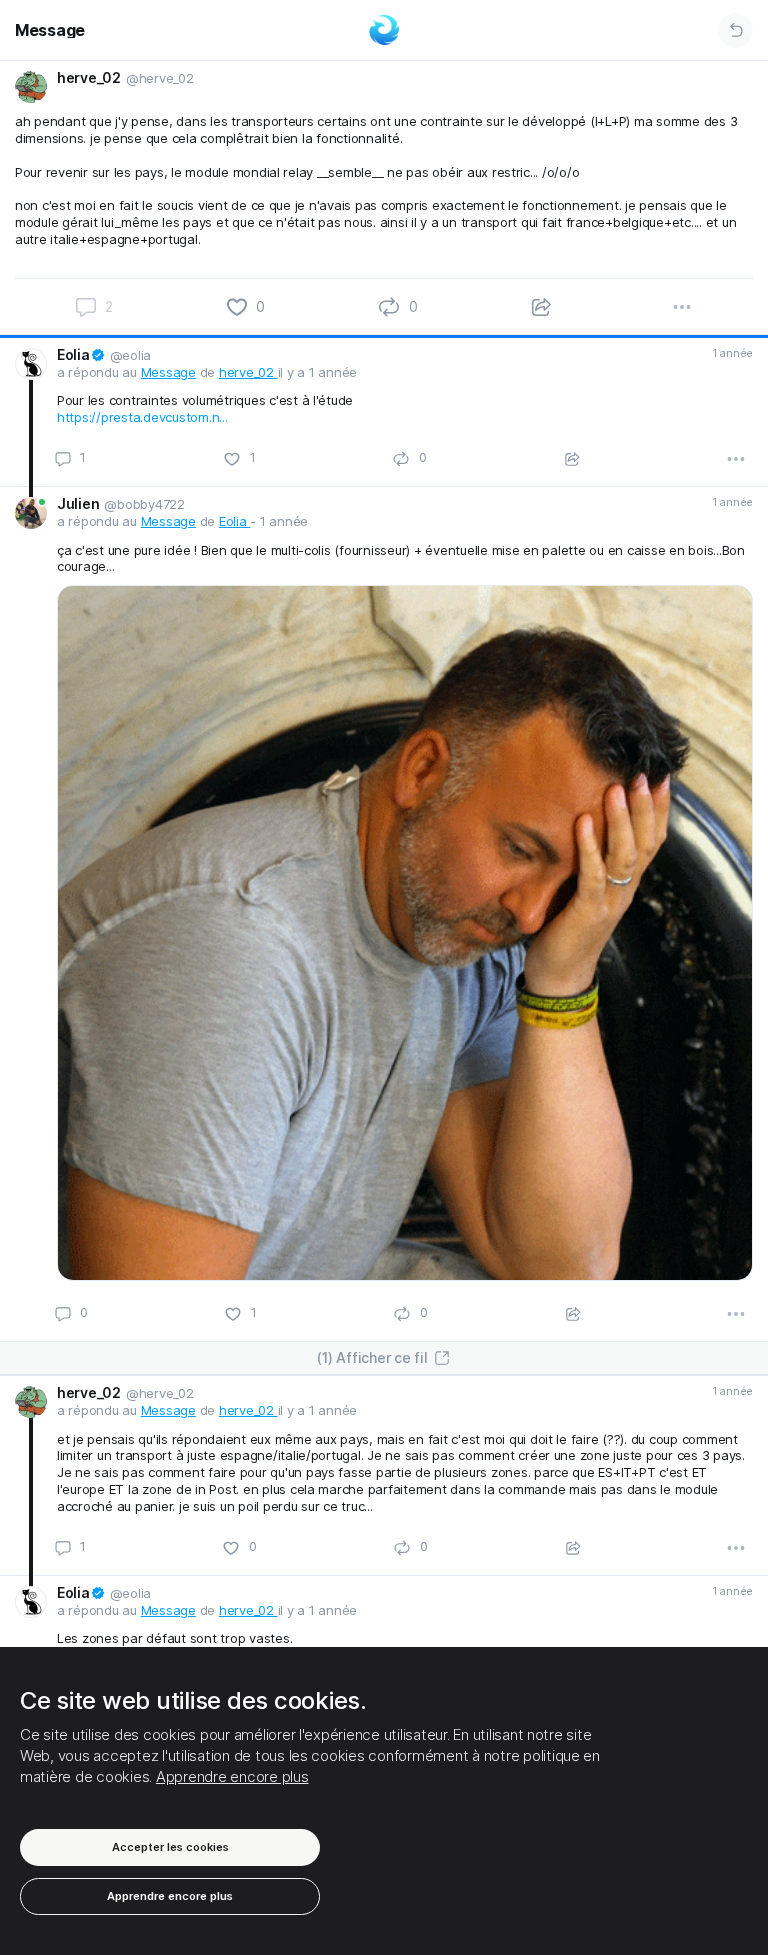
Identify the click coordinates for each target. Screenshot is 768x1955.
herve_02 (248, 372)
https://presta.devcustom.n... (142, 417)
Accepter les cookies (170, 1847)
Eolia (234, 521)
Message (50, 30)
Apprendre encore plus (232, 1776)
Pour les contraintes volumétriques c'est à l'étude (205, 400)
